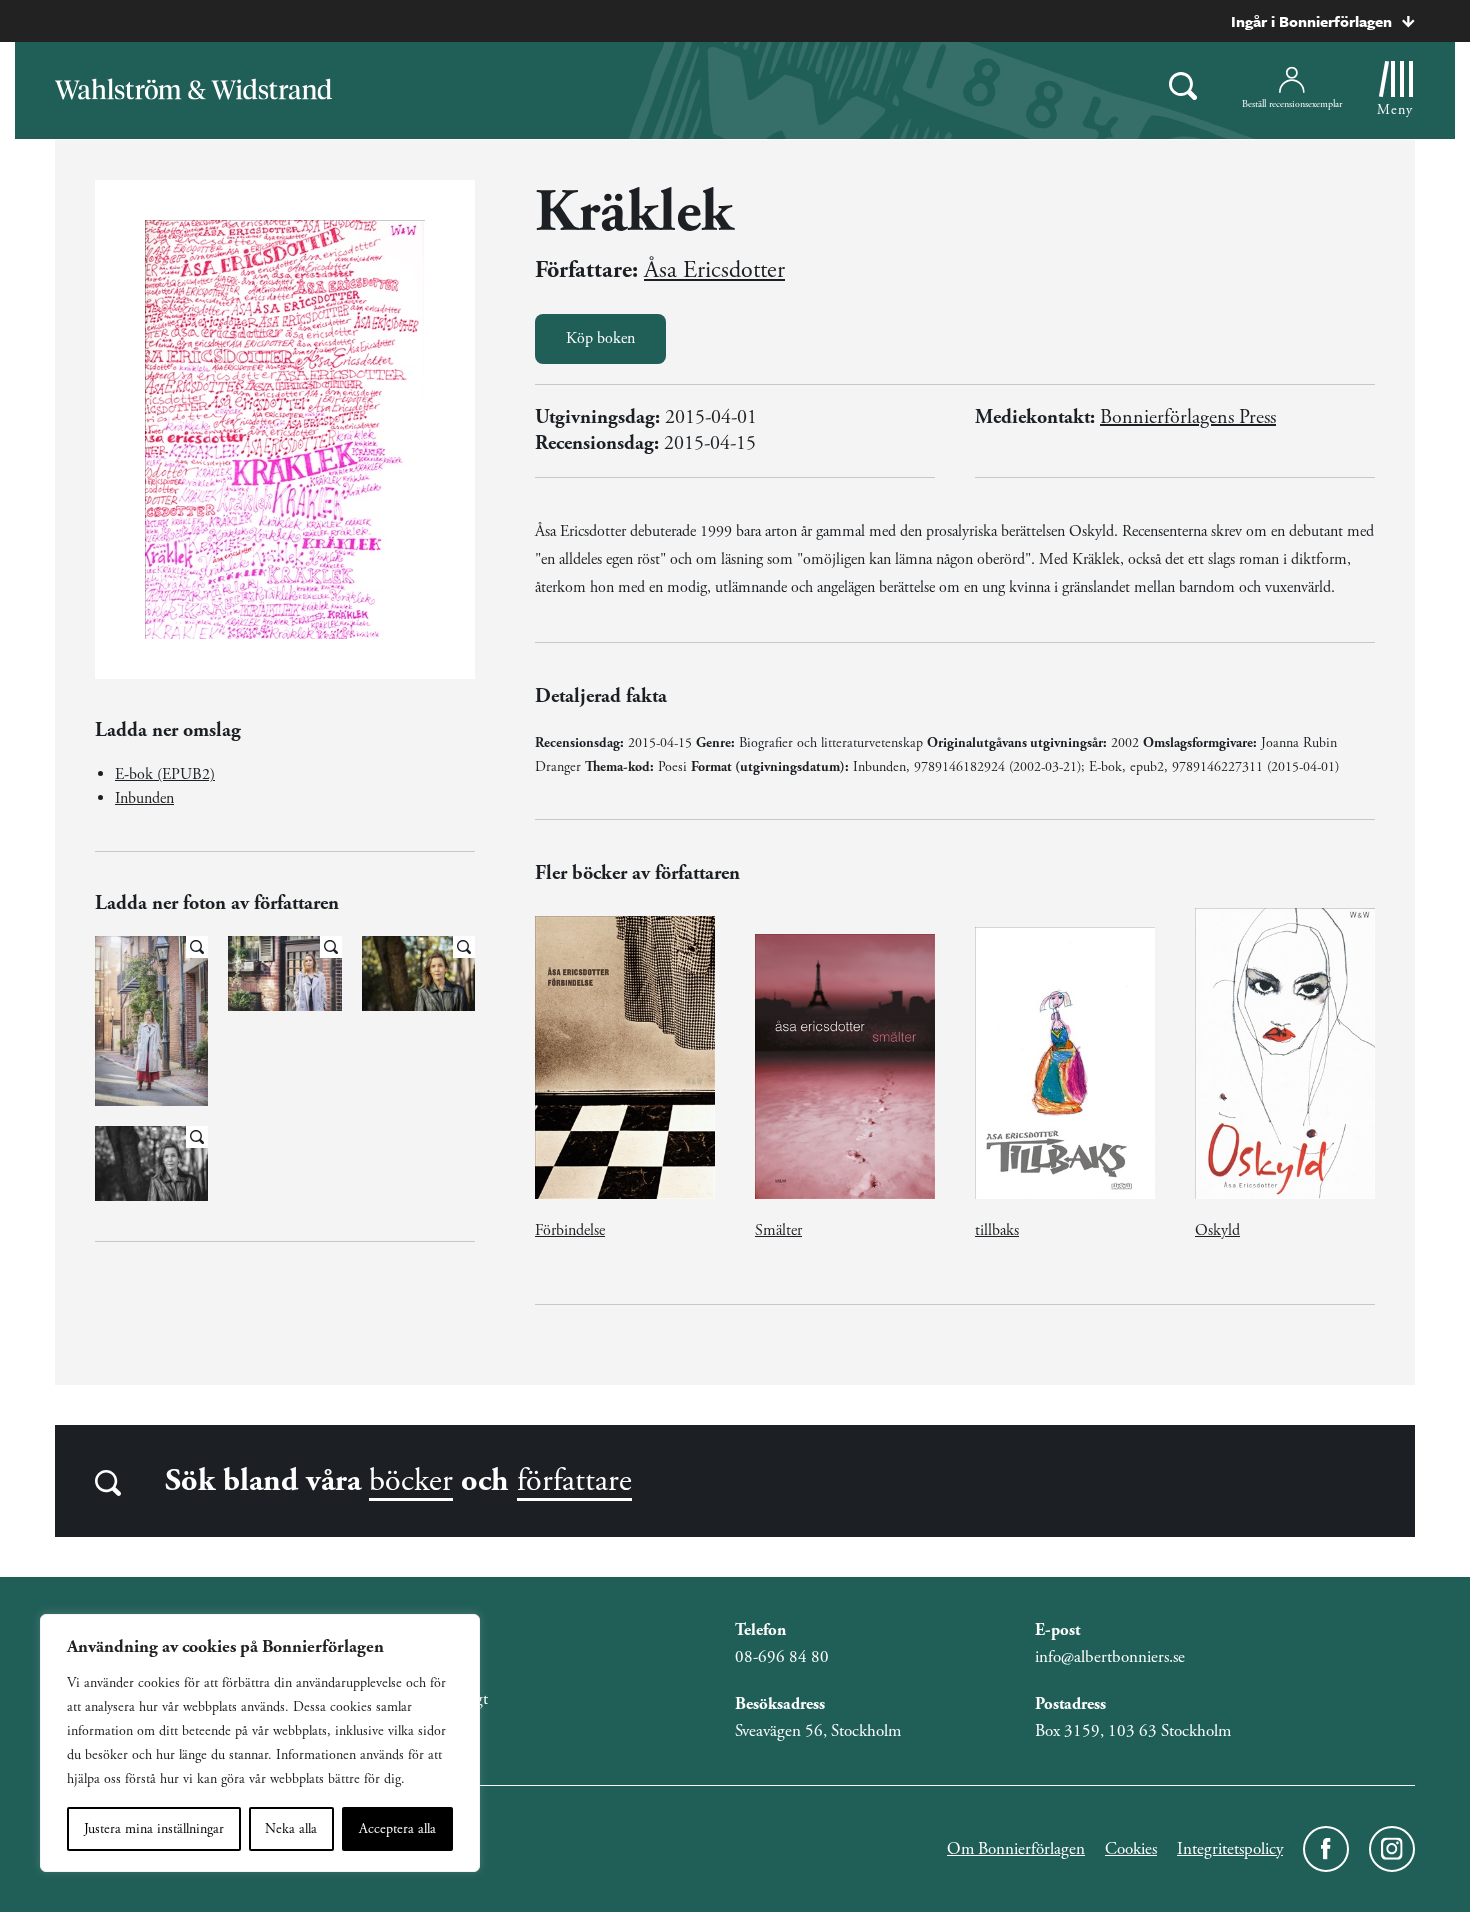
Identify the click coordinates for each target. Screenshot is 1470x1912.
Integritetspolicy (1230, 1849)
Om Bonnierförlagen (1016, 1849)
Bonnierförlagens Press (1188, 417)
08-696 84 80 (782, 1657)
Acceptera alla (397, 1829)
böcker (411, 1481)
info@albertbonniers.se (1110, 1657)
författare (574, 1481)
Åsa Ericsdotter (714, 270)
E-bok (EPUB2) (165, 774)
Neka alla (291, 1829)
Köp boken (600, 338)
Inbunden (144, 798)
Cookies (1131, 1849)
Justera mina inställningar (154, 1829)
